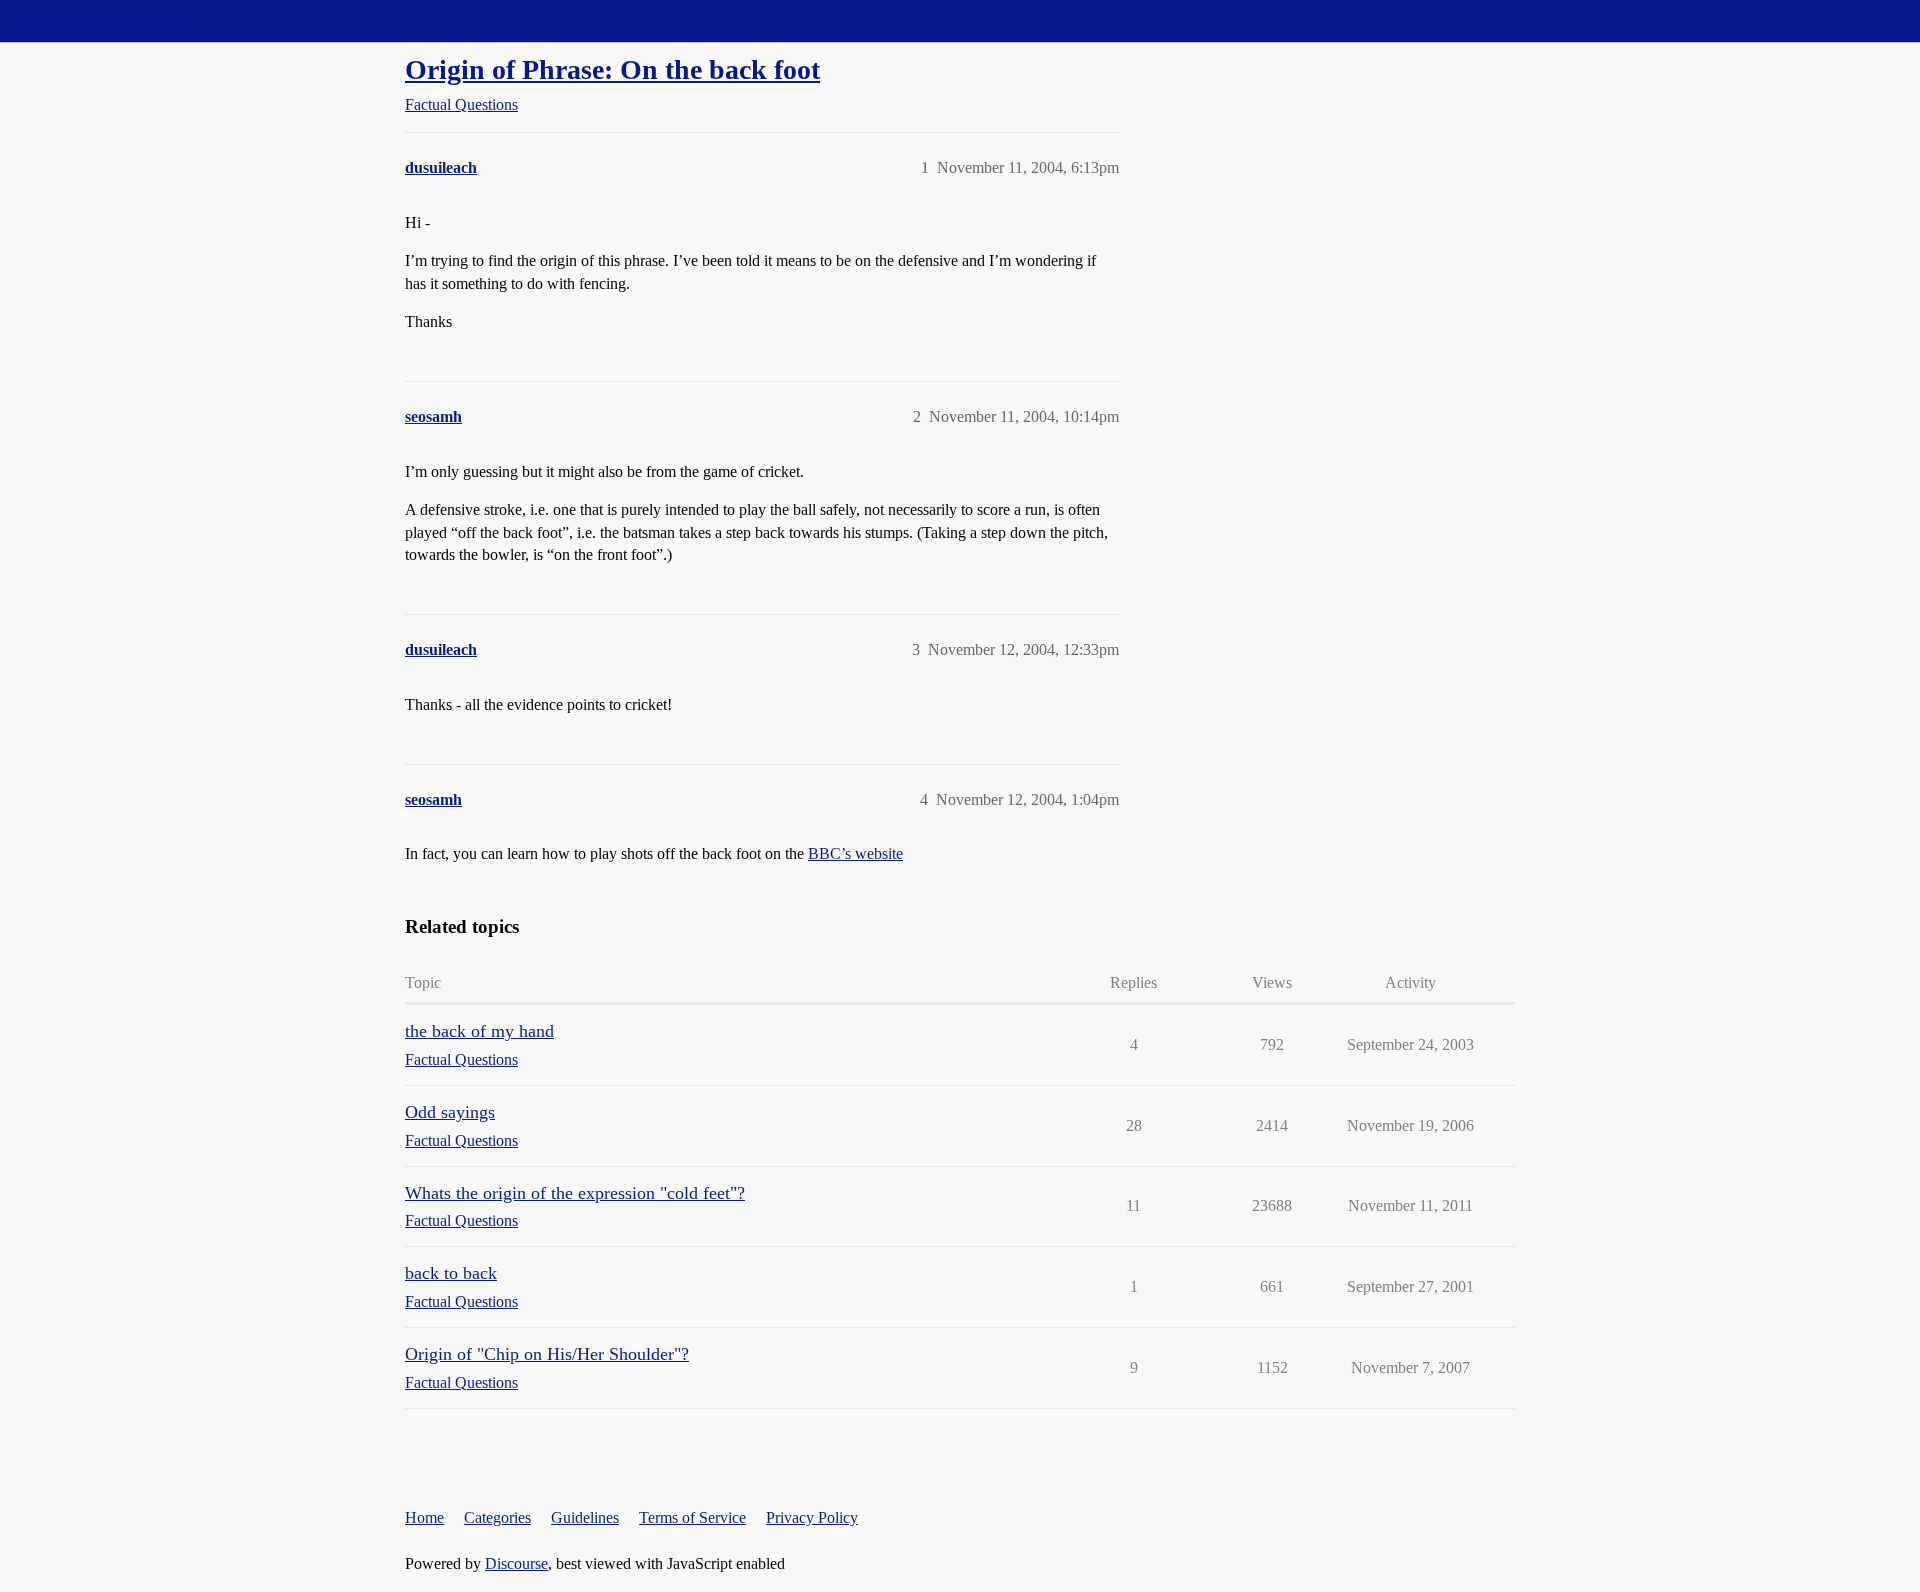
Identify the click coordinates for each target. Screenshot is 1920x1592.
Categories (497, 1517)
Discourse (516, 1563)
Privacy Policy (812, 1517)
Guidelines (585, 1517)
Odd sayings (450, 1112)
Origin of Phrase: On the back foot (612, 69)
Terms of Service (692, 1517)
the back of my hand (479, 1031)
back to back (451, 1273)
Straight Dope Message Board (105, 20)
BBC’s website (855, 853)
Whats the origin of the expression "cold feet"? (575, 1193)
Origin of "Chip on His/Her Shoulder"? (547, 1354)
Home (424, 1517)
